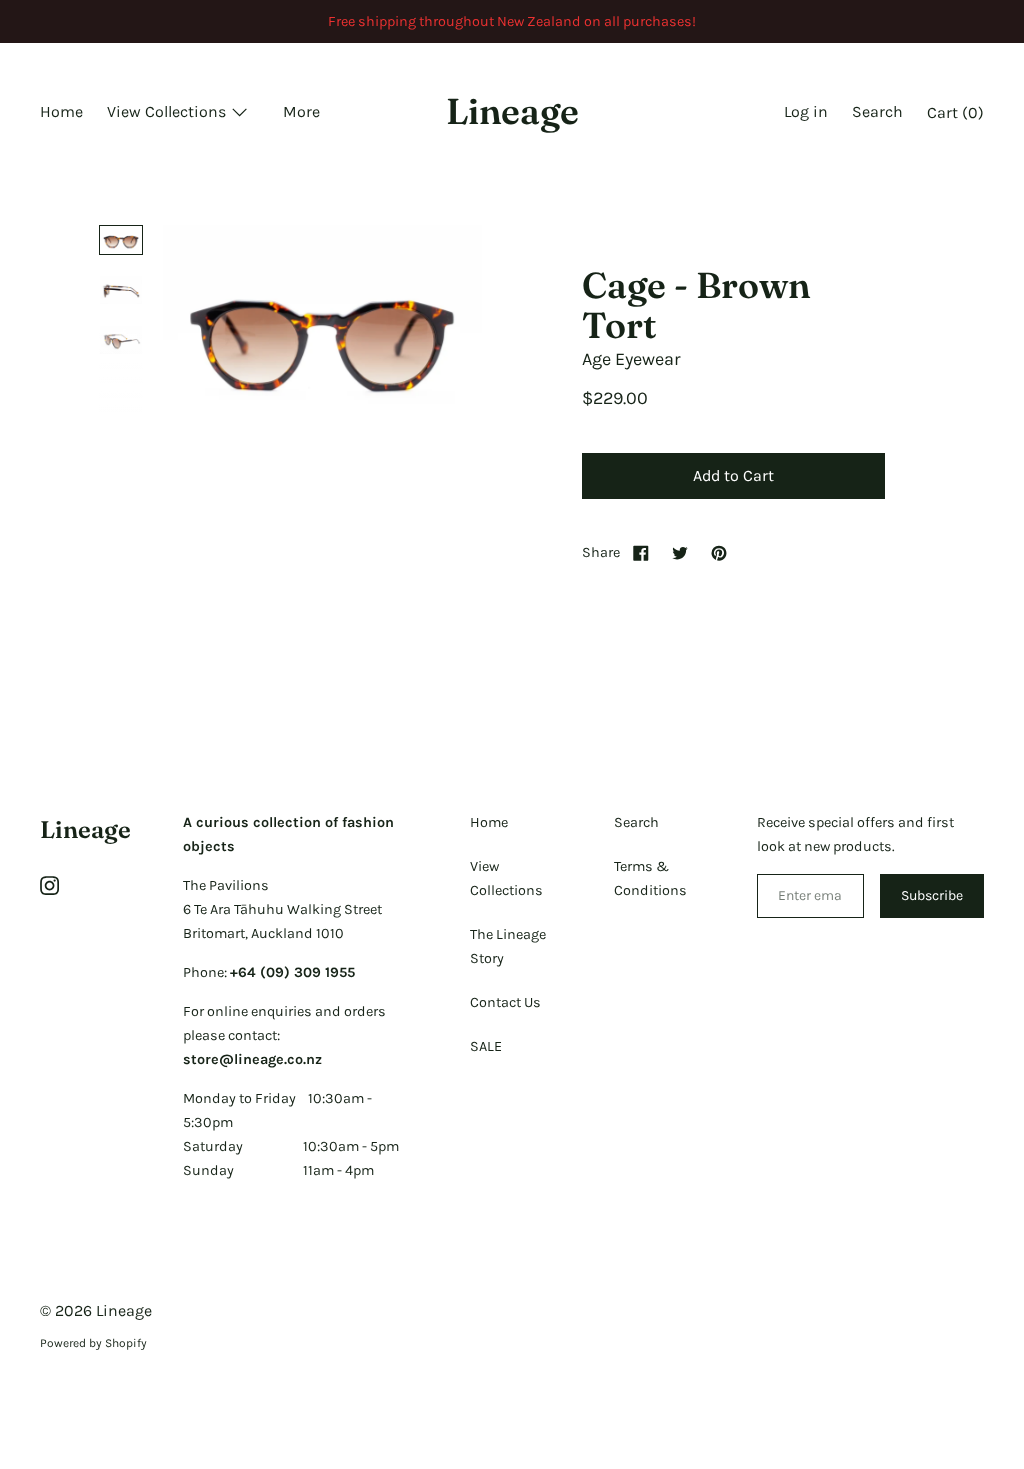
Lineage (512, 111)
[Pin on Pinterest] (719, 552)
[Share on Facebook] (641, 552)
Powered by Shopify (93, 1343)
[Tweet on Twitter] (680, 552)
